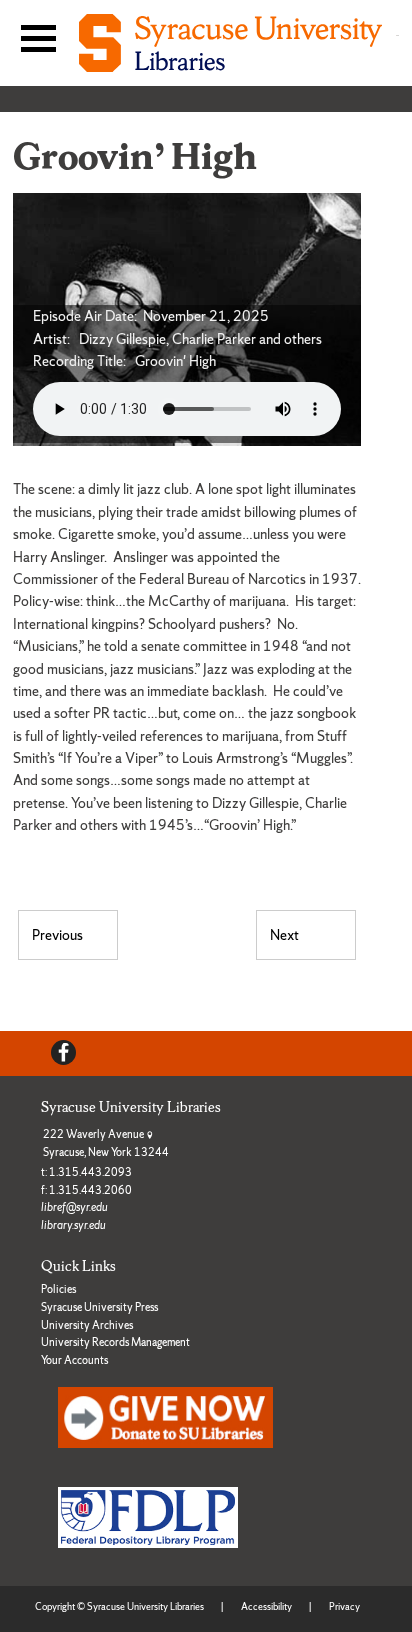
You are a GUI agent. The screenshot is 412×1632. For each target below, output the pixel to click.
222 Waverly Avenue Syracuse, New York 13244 (106, 1143)
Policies (58, 1289)
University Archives (87, 1325)
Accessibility (266, 1606)
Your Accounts (74, 1360)
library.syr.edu (73, 1225)
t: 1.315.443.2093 (86, 1172)
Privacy (344, 1606)
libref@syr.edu (74, 1207)
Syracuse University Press (99, 1307)
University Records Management (115, 1342)
